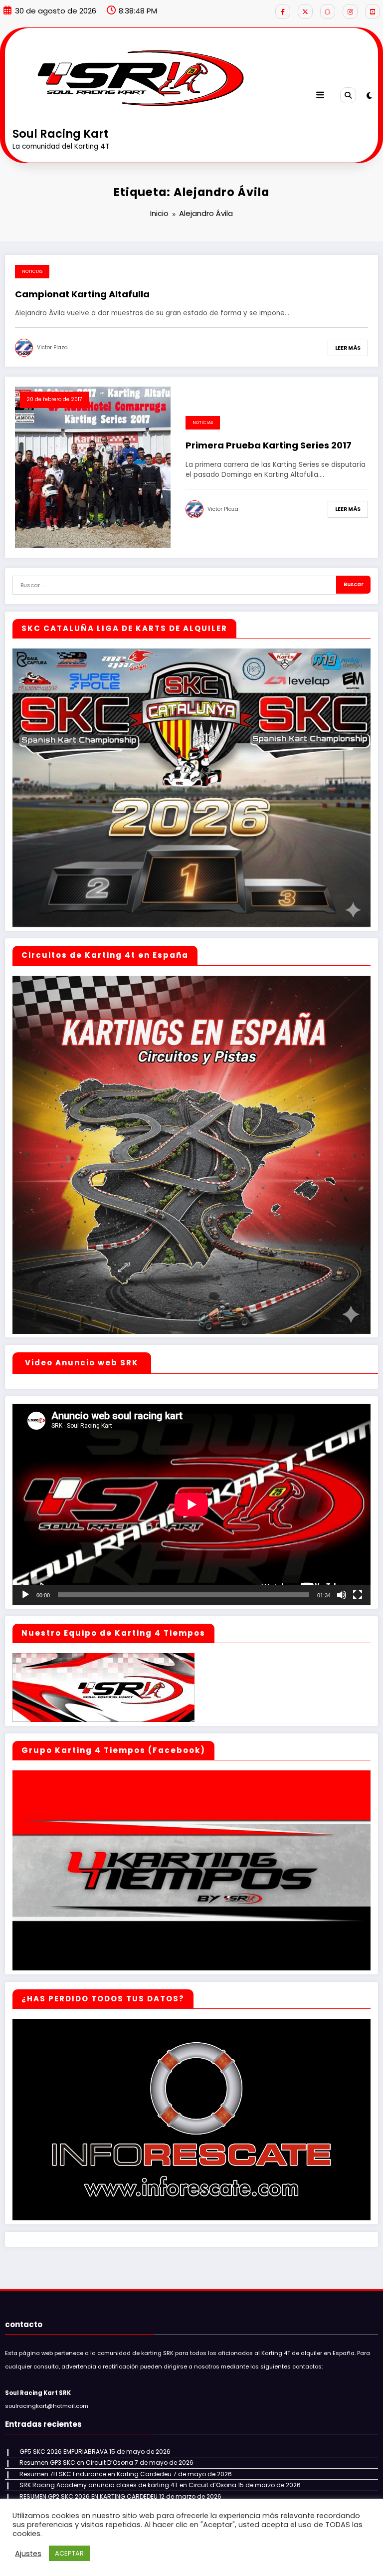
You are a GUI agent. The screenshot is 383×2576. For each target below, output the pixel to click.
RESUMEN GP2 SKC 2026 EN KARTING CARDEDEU (89, 2496)
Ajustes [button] (28, 2554)
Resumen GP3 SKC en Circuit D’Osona (76, 2463)
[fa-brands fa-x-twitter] (305, 11)
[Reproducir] (25, 1595)
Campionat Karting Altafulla (82, 294)
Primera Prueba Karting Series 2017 (269, 445)
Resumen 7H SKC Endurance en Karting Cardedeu (96, 2474)
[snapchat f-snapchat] (328, 11)
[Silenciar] (342, 1595)
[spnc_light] (369, 96)
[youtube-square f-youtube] (373, 11)
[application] (191, 1504)
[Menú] (320, 95)
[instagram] (350, 11)
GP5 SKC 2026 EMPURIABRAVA (64, 2452)
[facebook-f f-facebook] (283, 11)
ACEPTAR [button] (69, 2553)
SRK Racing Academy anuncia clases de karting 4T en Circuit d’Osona (128, 2485)
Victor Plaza (52, 347)
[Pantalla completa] (358, 1595)
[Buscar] (348, 95)
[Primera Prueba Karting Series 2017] (93, 467)
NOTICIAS (32, 271)
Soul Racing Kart (60, 134)
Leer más (348, 348)
